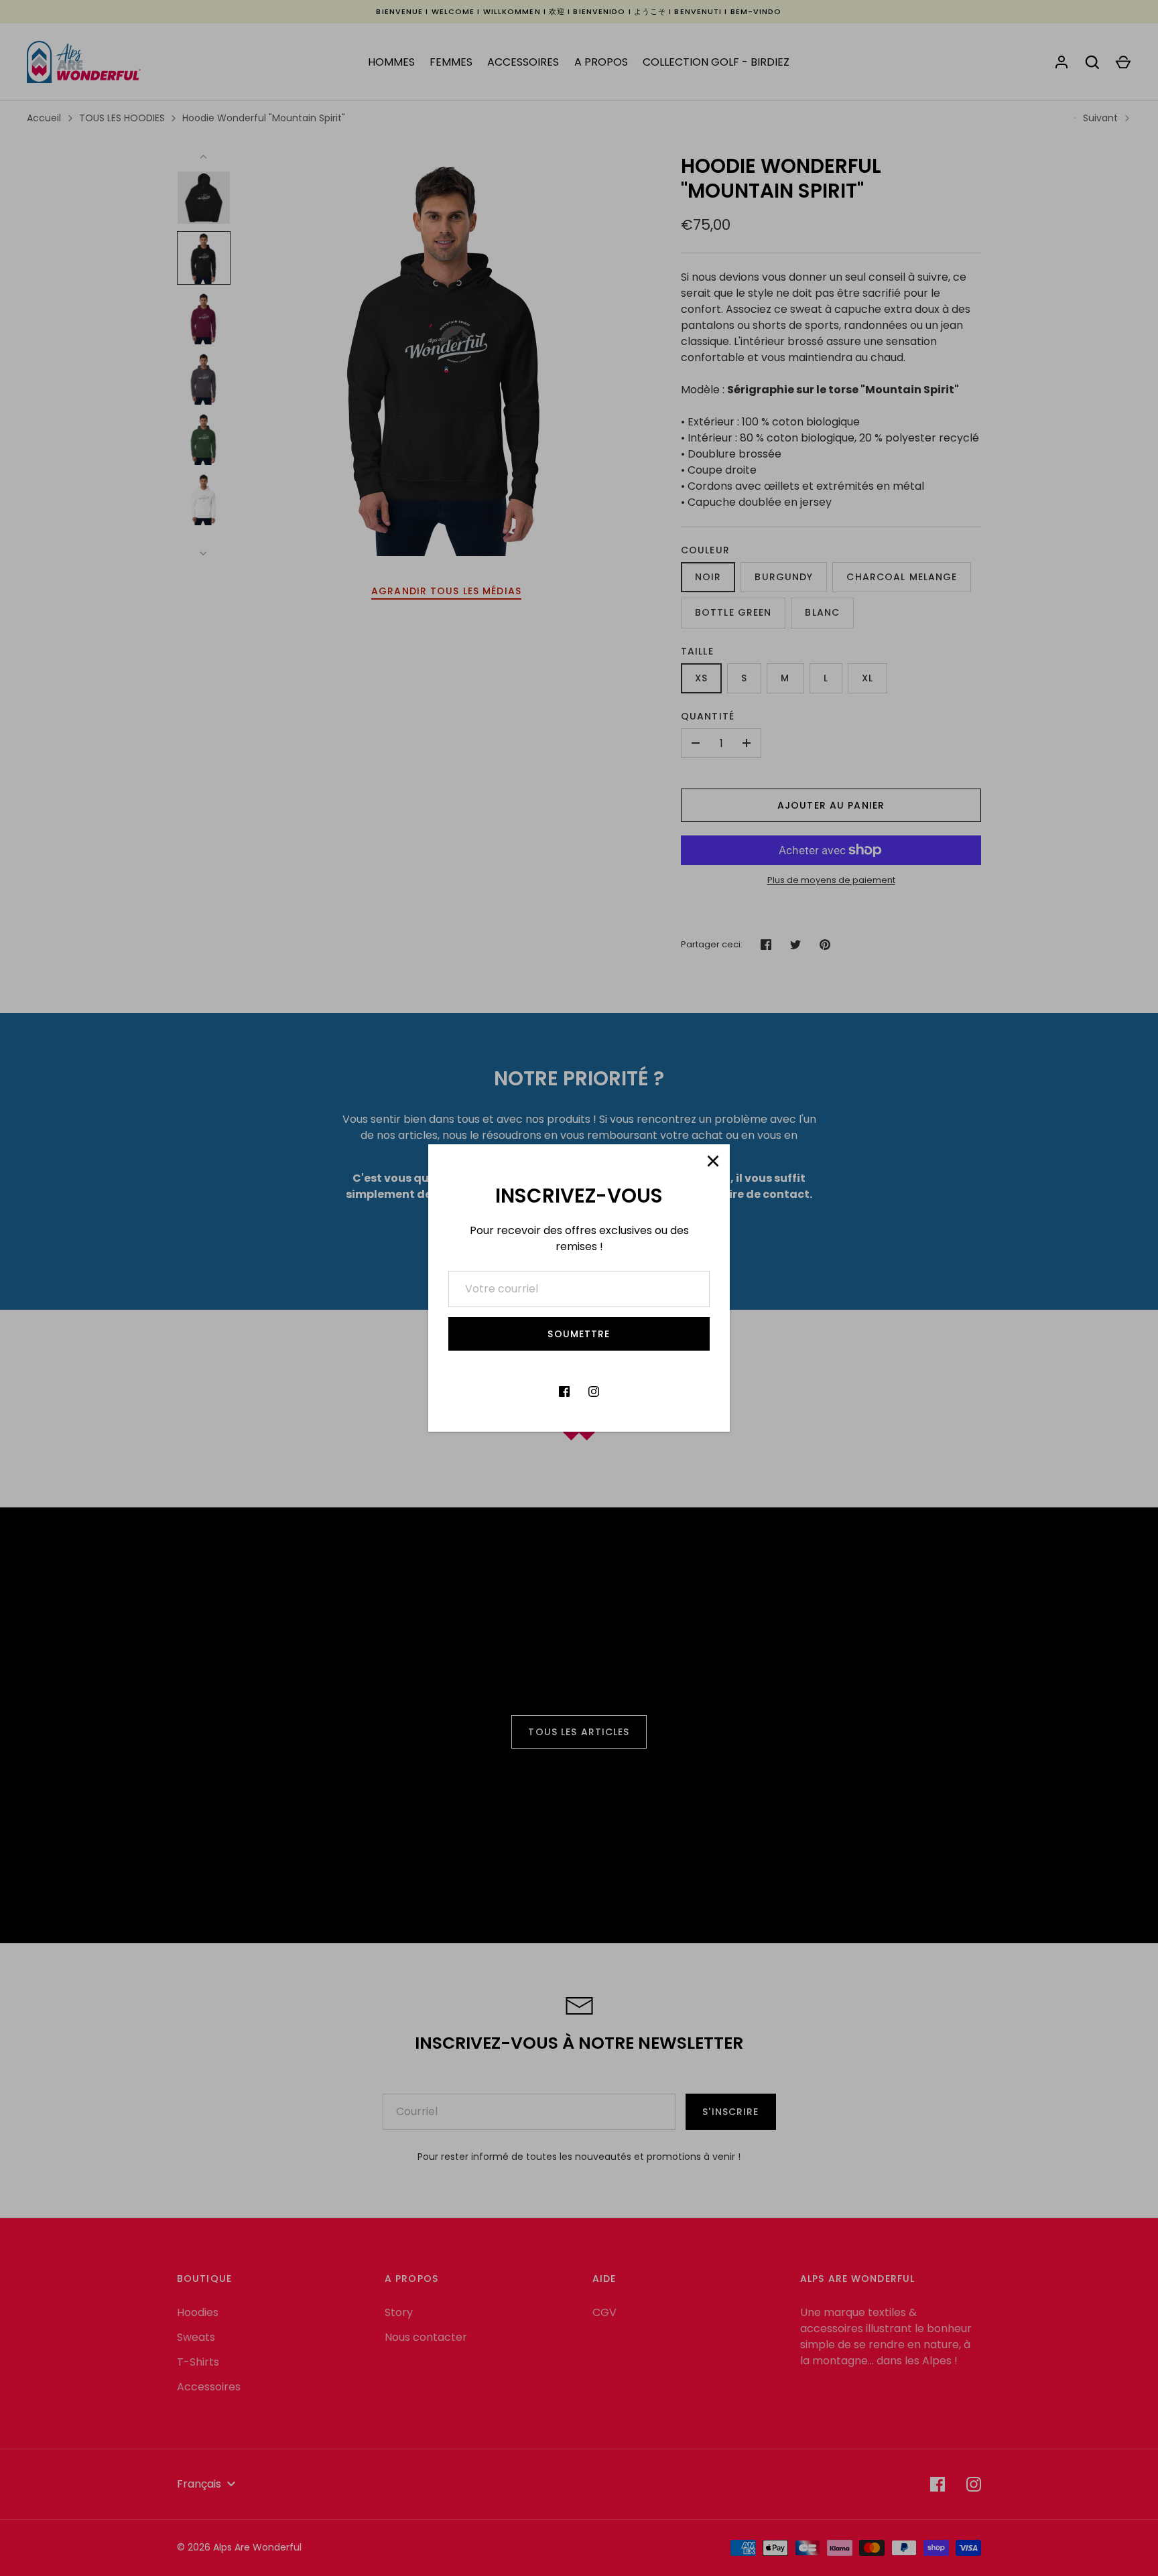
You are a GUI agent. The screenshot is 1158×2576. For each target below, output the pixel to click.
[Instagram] (594, 1392)
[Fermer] (713, 1161)
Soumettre (579, 1334)
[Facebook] (564, 1392)
